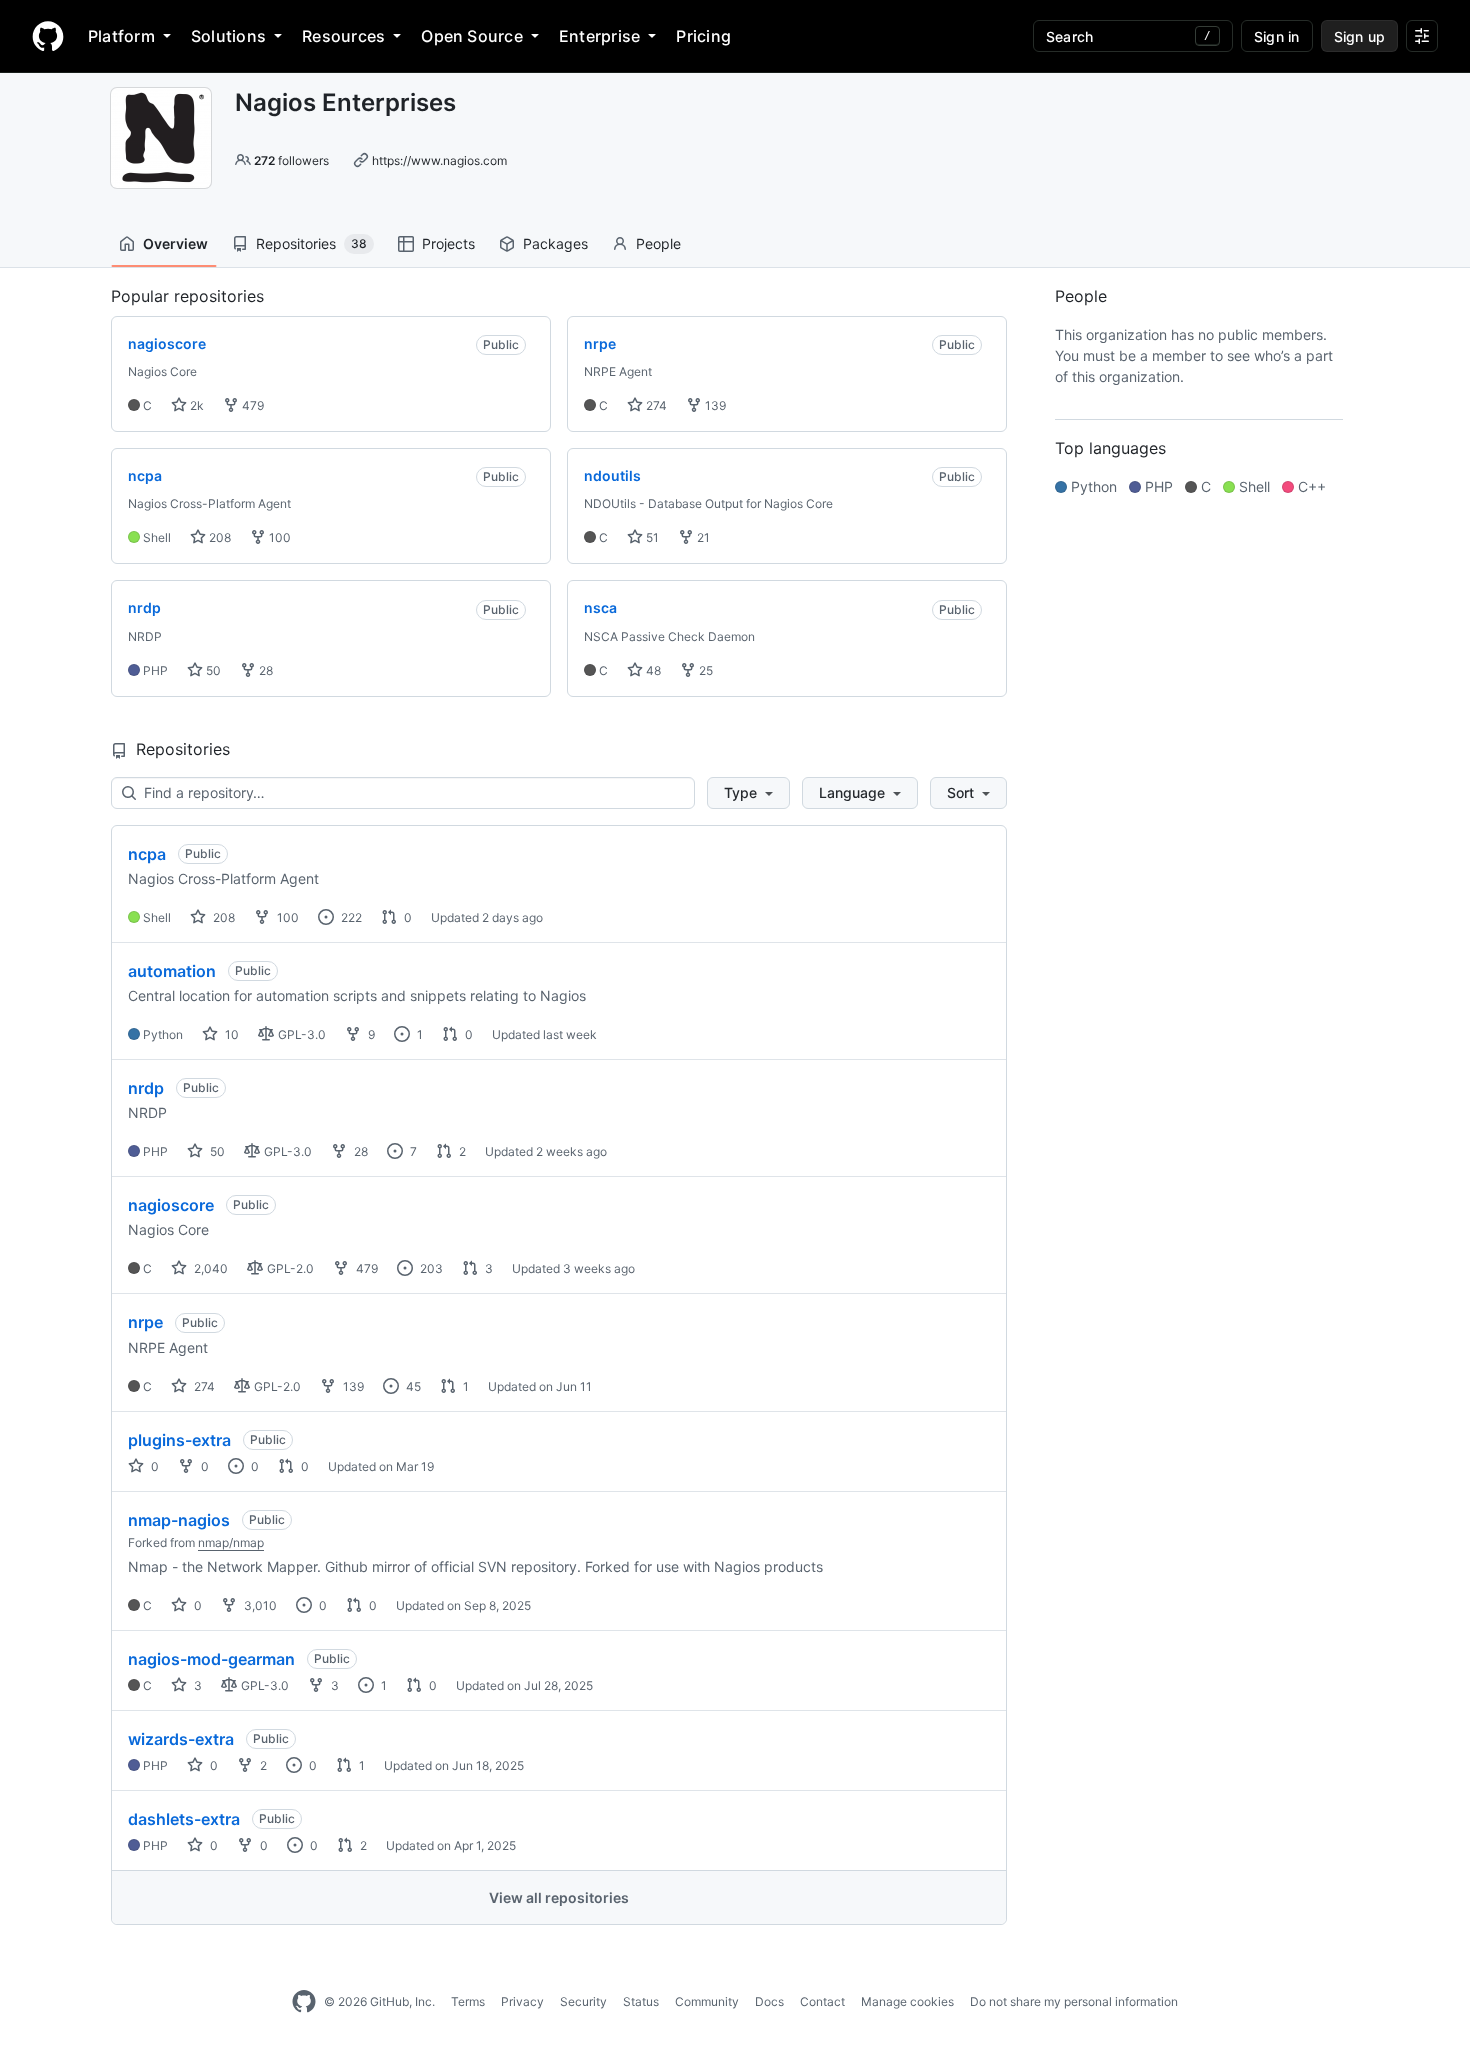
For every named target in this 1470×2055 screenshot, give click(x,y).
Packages (555, 243)
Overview (175, 243)
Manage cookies (907, 2001)
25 (704, 670)
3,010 (259, 1605)
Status (641, 2001)
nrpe (145, 1322)
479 (251, 405)
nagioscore (171, 1205)
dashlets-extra (184, 1819)
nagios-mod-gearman (211, 1659)
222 (350, 917)
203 (430, 1268)
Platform (121, 36)
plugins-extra (179, 1440)
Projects (448, 243)
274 (655, 405)
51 (651, 537)
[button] (748, 793)
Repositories (311, 243)
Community (707, 2001)
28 (264, 670)
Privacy (522, 2001)
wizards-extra (181, 1739)
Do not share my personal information (1074, 2001)
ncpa (147, 854)
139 (714, 405)
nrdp (146, 1088)
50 (212, 670)
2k (195, 405)
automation (172, 971)
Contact (822, 2001)
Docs (769, 2001)
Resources (343, 36)
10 (230, 1034)
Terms (468, 2001)
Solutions (228, 36)
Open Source (472, 36)
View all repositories (559, 1897)
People (658, 243)
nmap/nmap (231, 1542)
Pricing (703, 36)
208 (218, 537)
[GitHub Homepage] (304, 2002)
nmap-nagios (179, 1520)
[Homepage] (48, 36)
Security (583, 2001)
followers (291, 160)
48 (652, 670)
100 (278, 537)
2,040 (209, 1268)
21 (702, 537)
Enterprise (599, 36)
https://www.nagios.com (439, 160)
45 (412, 1386)
